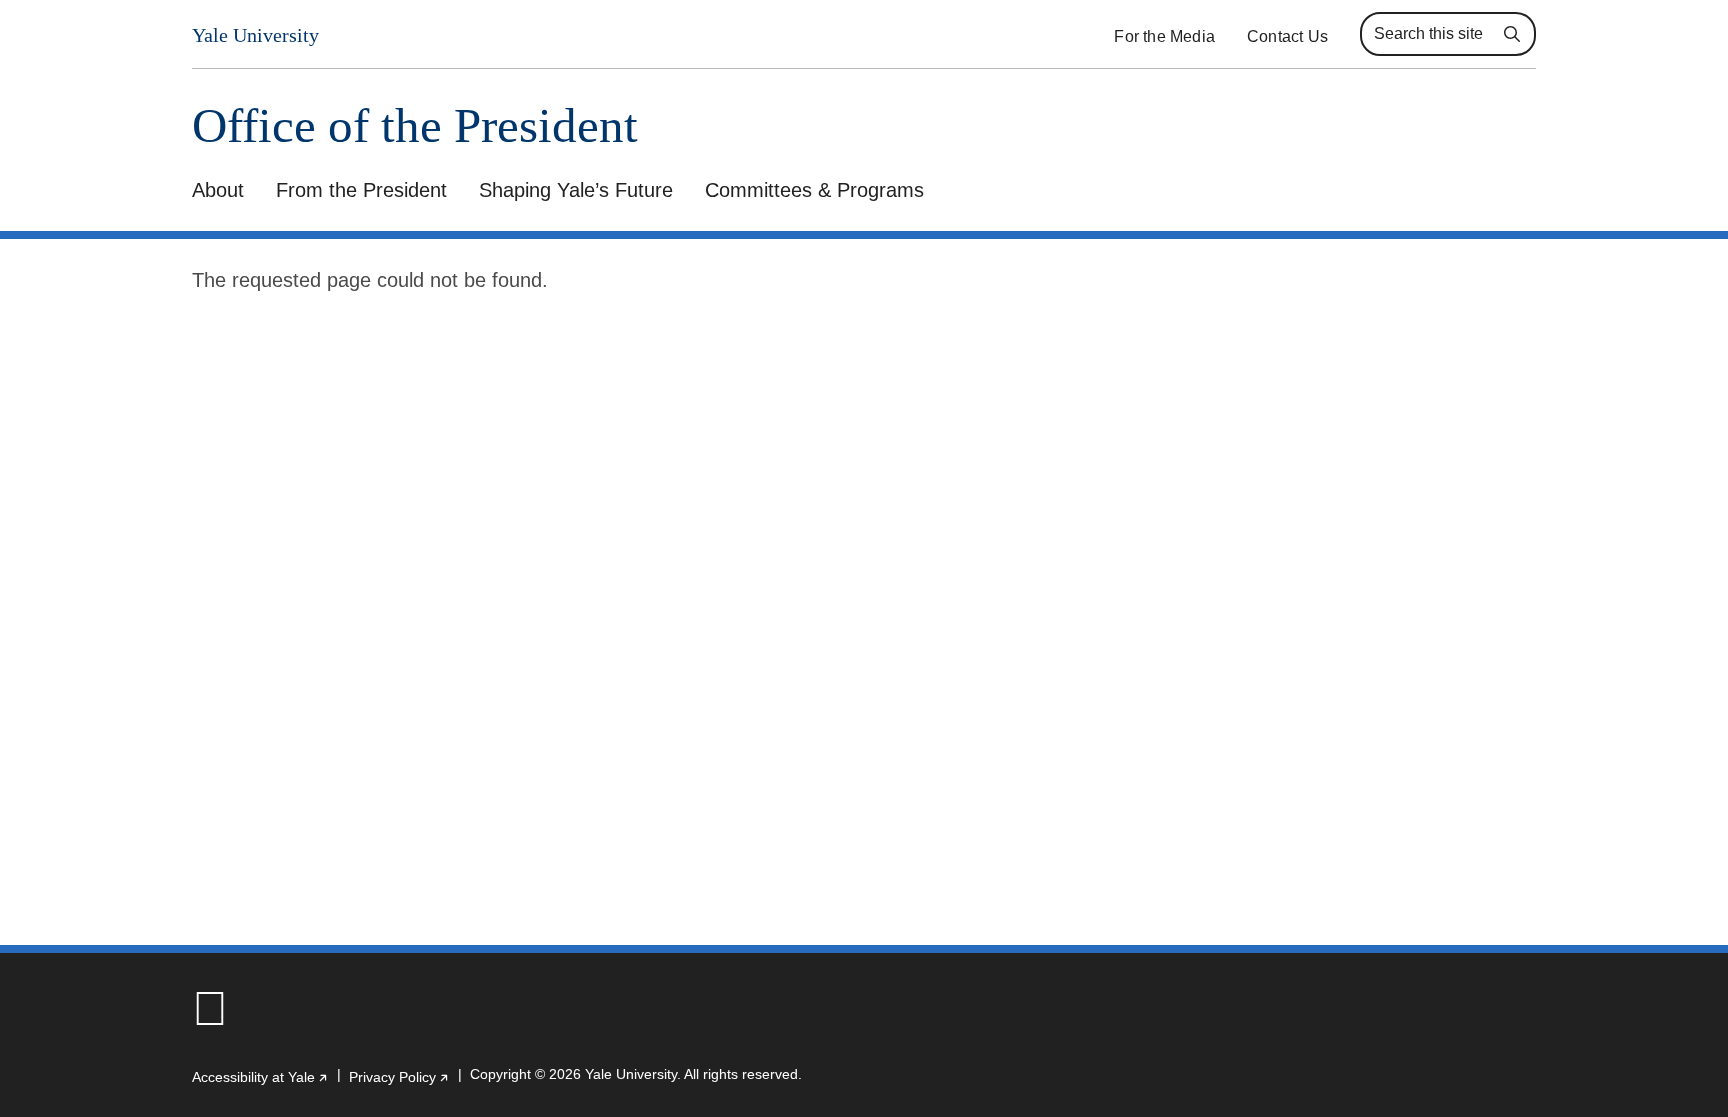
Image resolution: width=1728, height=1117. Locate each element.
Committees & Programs (814, 190)
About (218, 190)
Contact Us (1287, 36)
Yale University (255, 35)
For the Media (1164, 36)
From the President (361, 190)
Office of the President (415, 125)
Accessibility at (260, 1077)
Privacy (399, 1077)
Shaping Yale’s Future (576, 190)
